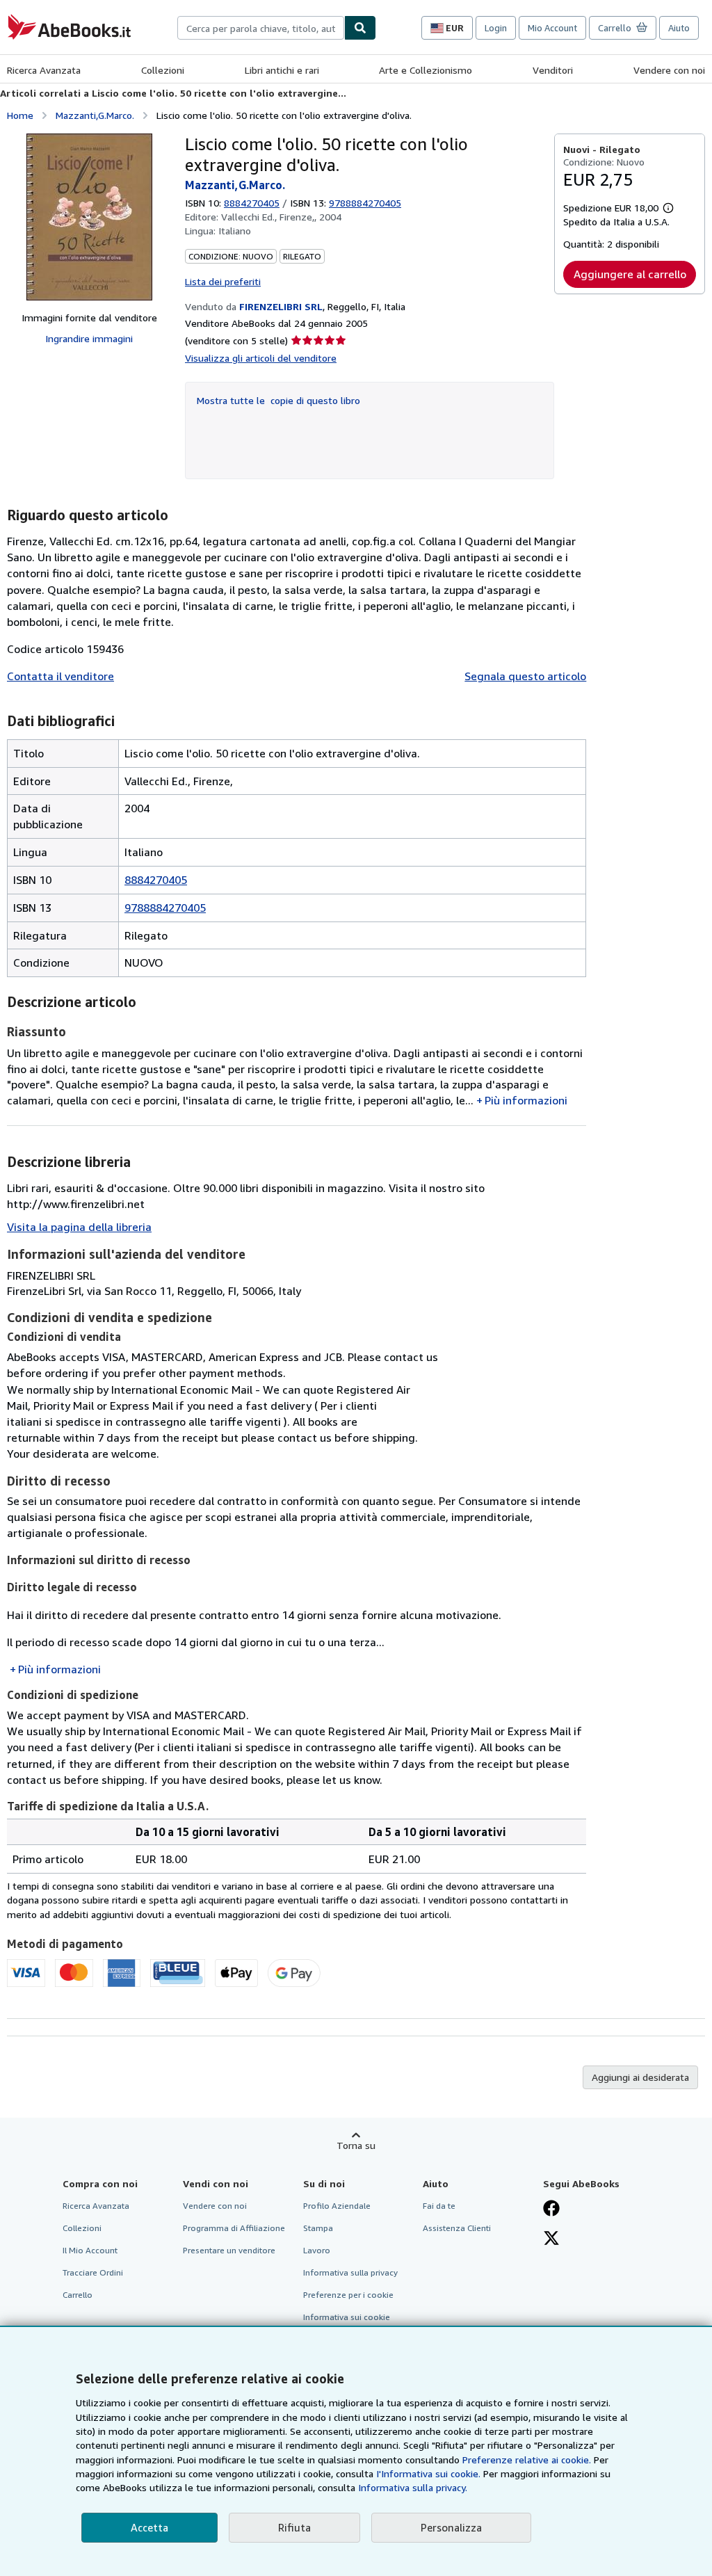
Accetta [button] (149, 2527)
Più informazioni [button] (526, 1100)
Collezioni (163, 70)
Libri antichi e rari (282, 70)
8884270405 (252, 203)
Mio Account (552, 28)
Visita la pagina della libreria (79, 1227)
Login (496, 28)
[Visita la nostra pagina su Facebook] (551, 2209)
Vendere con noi (669, 70)
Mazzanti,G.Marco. (95, 115)
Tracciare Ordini (93, 2272)
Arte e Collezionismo (426, 70)
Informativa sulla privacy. (413, 2487)
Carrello (78, 2295)
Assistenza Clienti (457, 2228)
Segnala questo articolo (525, 676)
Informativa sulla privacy (350, 2272)
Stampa (318, 2228)
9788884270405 (165, 908)
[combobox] (261, 28)
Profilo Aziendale (337, 2206)
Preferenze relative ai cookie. (527, 2460)
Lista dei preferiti (223, 281)
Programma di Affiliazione (234, 2228)
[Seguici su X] (551, 2239)
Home (20, 115)
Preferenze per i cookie (348, 2295)
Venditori (553, 70)
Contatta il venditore (60, 676)
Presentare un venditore (229, 2250)
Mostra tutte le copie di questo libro (278, 400)
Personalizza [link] (451, 2527)
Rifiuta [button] (294, 2527)
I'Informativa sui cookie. (428, 2473)
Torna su (356, 2145)
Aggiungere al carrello (630, 274)
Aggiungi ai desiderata (640, 2077)
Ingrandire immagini (89, 338)
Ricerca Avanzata (44, 70)
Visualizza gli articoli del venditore (261, 358)
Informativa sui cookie (347, 2317)
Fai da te (439, 2206)
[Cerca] (360, 28)
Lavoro (317, 2250)
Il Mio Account (90, 2250)
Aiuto (679, 28)
